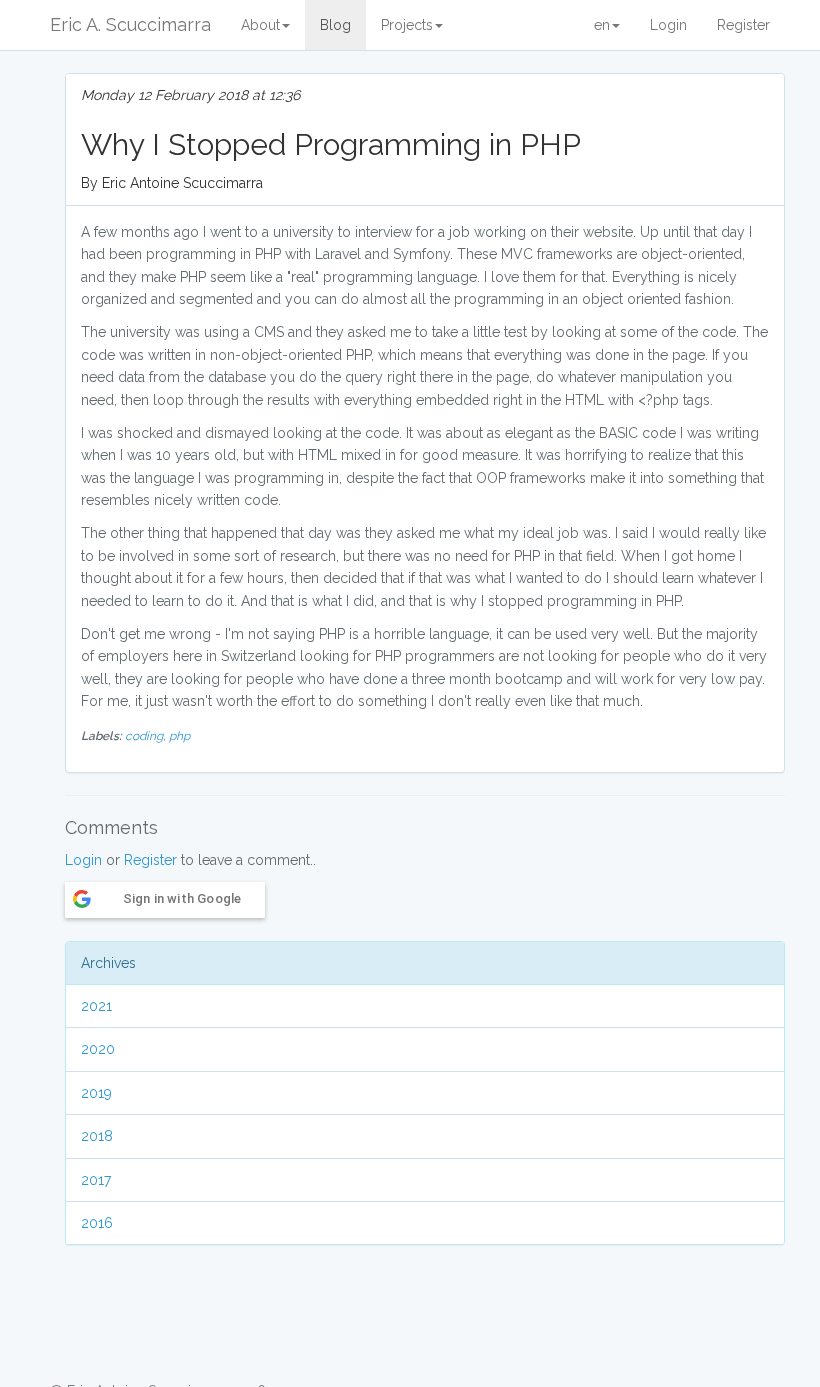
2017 (96, 1180)
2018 (97, 1136)
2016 (97, 1223)
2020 (98, 1049)
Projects (407, 25)
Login (668, 25)
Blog (335, 25)
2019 (96, 1093)
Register (743, 25)
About (260, 25)
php (179, 736)
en (602, 25)
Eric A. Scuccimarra (130, 24)
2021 (96, 1006)
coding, (147, 736)
